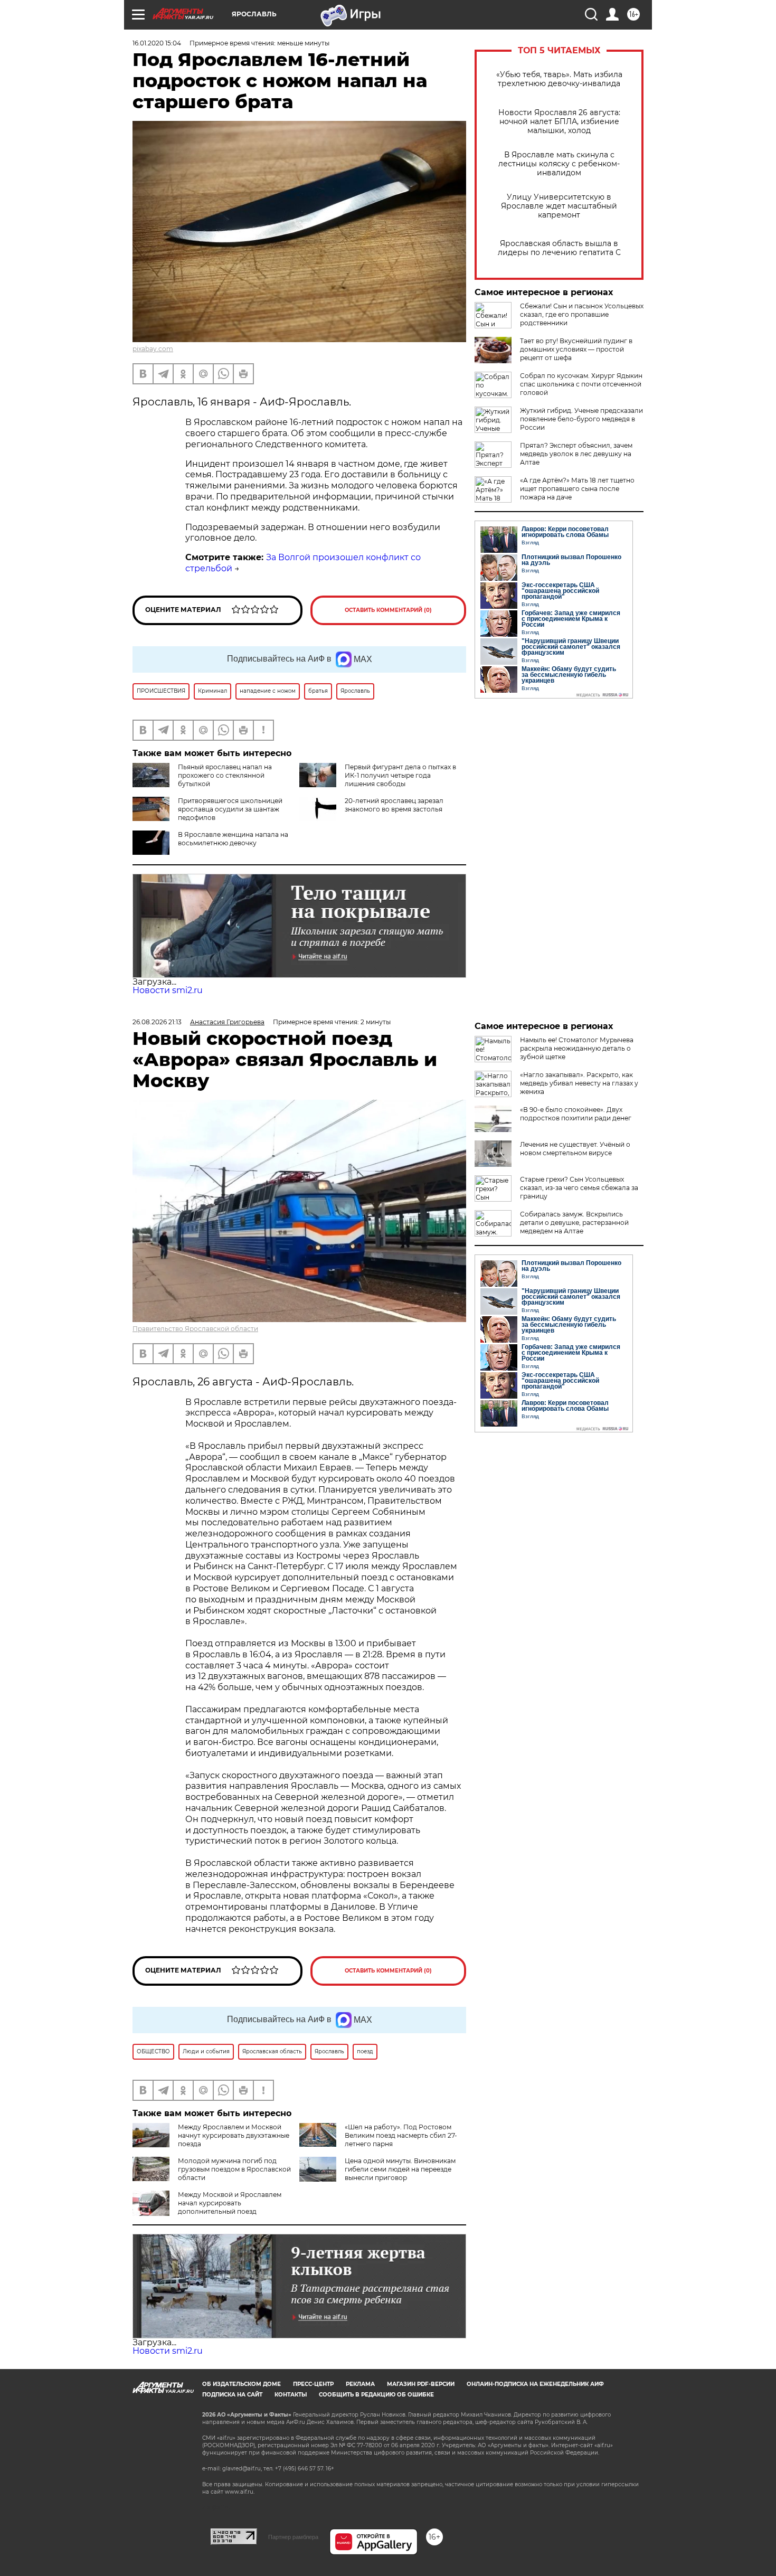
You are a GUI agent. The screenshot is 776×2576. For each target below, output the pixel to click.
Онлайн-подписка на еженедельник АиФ (535, 2384)
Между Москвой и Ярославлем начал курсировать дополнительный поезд (230, 2203)
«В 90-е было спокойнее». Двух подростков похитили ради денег (576, 1114)
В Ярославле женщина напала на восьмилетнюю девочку (233, 839)
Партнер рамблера (293, 2537)
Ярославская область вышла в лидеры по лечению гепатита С (559, 248)
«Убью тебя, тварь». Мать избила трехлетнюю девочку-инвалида (559, 79)
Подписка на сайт (232, 2395)
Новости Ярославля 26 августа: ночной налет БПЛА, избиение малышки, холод (559, 122)
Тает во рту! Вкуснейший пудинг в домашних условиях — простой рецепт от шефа (576, 349)
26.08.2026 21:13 (157, 1022)
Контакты (291, 2395)
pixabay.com (153, 349)
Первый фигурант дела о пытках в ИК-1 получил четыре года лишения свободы (400, 775)
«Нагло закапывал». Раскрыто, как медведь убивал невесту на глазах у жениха (579, 1083)
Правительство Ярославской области (195, 1329)
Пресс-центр (313, 2384)
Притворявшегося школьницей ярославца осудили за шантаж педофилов (230, 809)
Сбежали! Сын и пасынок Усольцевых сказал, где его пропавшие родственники (582, 314)
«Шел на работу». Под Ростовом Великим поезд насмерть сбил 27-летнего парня (401, 2135)
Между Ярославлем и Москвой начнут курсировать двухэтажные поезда (234, 2135)
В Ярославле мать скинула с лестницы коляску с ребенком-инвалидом (559, 164)
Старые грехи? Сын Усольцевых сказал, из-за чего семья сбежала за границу (579, 1188)
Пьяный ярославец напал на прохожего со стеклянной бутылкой (225, 775)
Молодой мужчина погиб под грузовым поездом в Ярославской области (234, 2169)
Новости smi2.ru (168, 990)
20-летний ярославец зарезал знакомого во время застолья (394, 805)
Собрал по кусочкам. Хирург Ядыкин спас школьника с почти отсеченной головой (581, 384)
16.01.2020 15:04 (157, 43)
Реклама (360, 2384)
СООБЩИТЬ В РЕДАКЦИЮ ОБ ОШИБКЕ (376, 2395)
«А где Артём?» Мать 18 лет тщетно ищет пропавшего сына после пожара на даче (577, 489)
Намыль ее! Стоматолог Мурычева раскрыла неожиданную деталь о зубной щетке (577, 1048)
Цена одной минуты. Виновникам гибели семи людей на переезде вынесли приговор (400, 2169)
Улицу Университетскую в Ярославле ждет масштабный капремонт (559, 206)
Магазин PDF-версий (421, 2384)
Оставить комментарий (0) (388, 610)
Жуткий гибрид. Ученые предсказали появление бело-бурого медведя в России (581, 419)
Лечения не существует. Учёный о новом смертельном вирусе (575, 1149)
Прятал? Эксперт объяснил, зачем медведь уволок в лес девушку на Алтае (576, 454)
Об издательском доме (242, 2384)
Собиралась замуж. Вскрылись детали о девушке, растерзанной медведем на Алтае (574, 1223)
